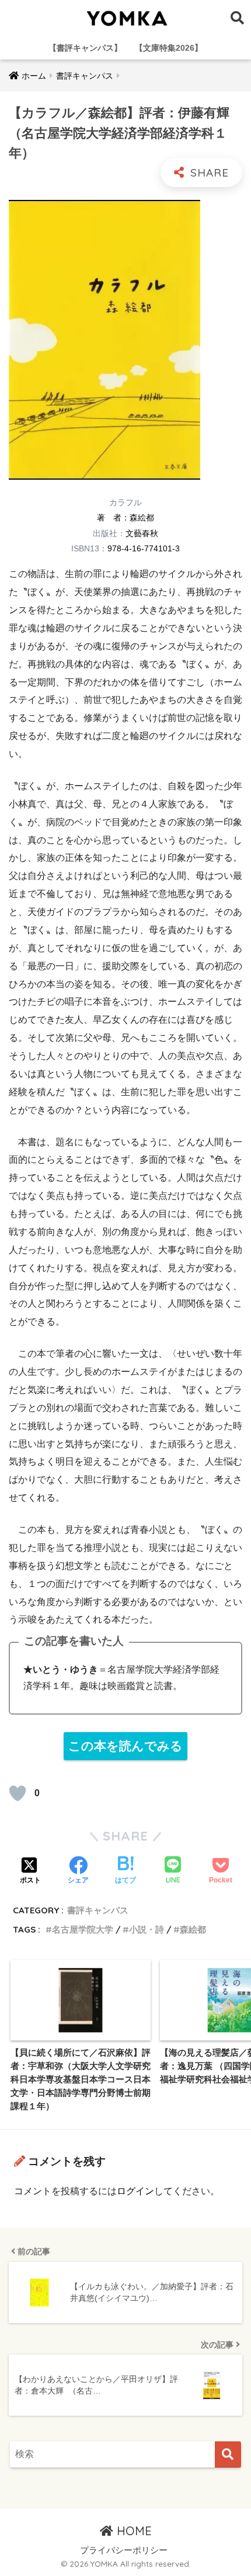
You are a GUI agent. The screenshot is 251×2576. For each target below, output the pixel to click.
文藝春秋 (142, 533)
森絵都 (142, 518)
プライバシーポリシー (124, 2550)
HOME (133, 2531)
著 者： (113, 518)
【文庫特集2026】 (169, 48)
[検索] (228, 2454)
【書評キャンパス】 (85, 48)
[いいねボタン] (18, 1793)
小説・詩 (147, 1929)
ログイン (135, 2191)
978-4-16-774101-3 (144, 548)
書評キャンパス (98, 1910)
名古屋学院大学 (83, 1929)
